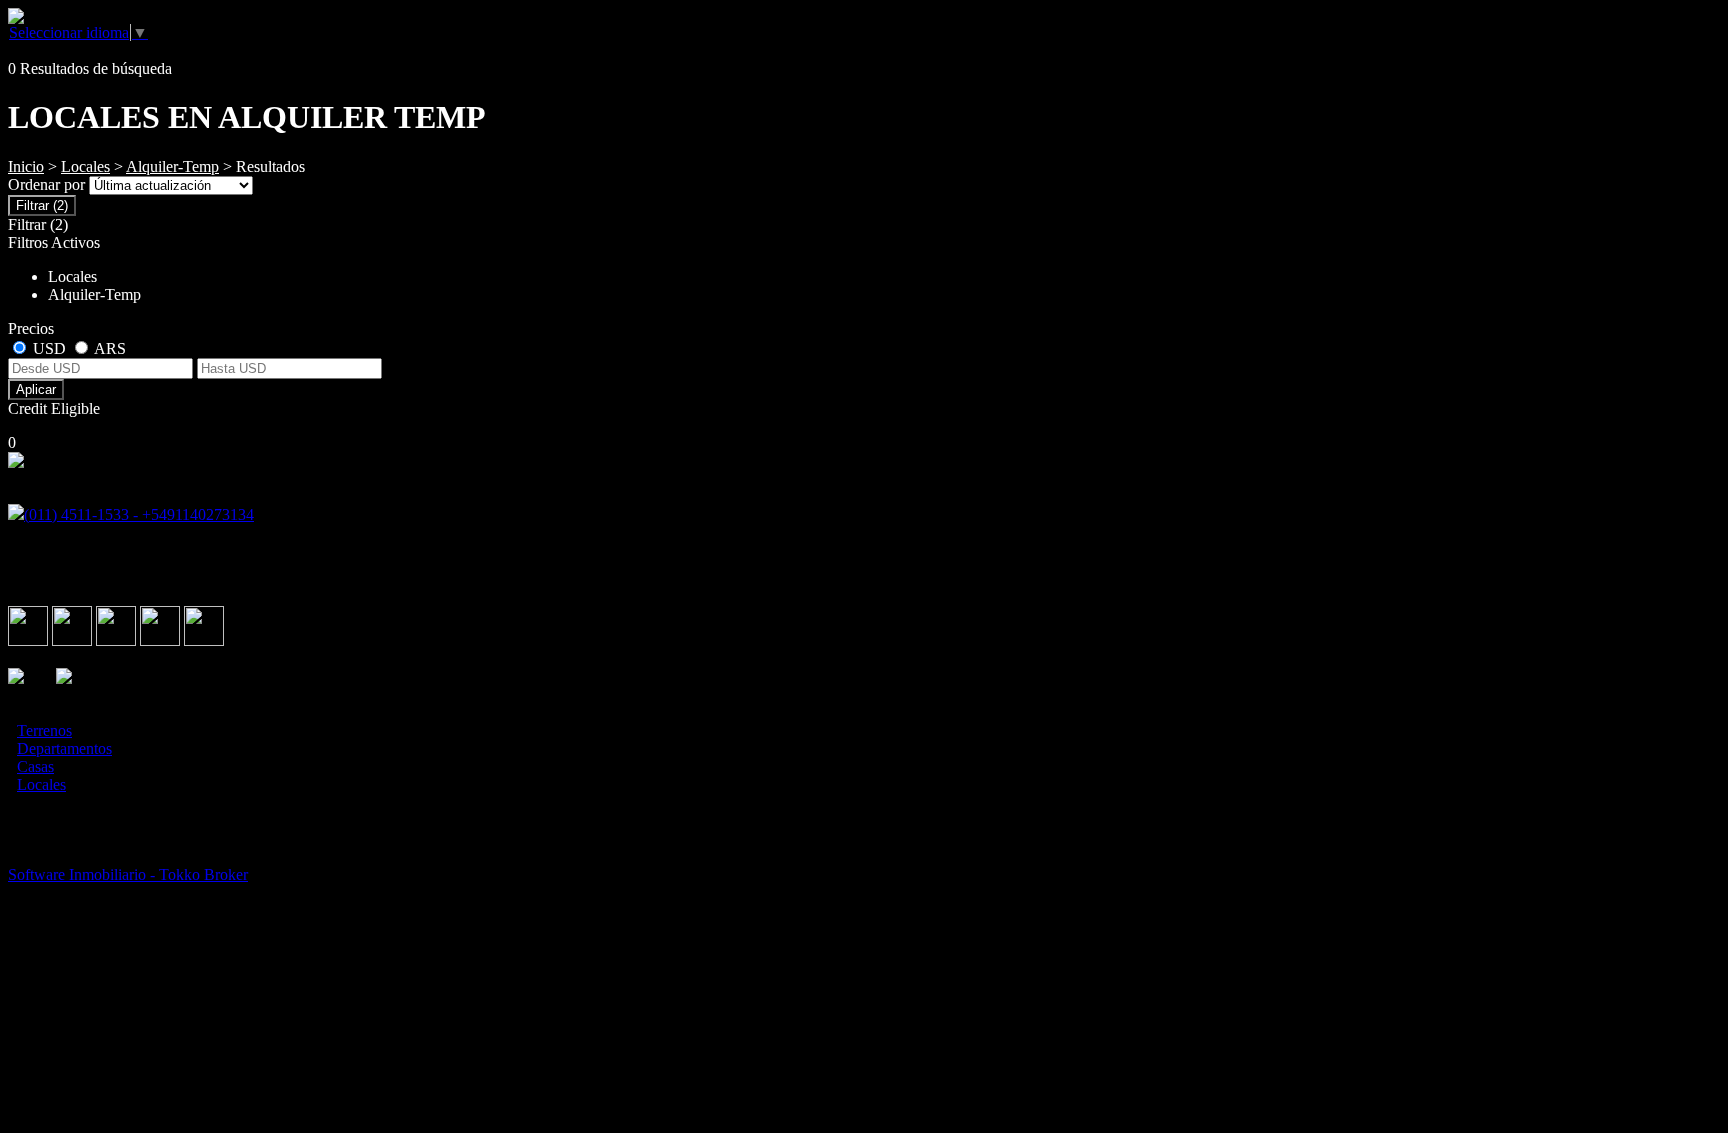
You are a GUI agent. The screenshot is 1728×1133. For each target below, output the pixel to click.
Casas (35, 766)
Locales (85, 166)
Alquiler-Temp (172, 166)
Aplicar (36, 389)
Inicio (26, 166)
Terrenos (44, 730)
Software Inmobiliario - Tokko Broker (128, 874)
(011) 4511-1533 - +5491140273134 (139, 514)
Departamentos (64, 748)
